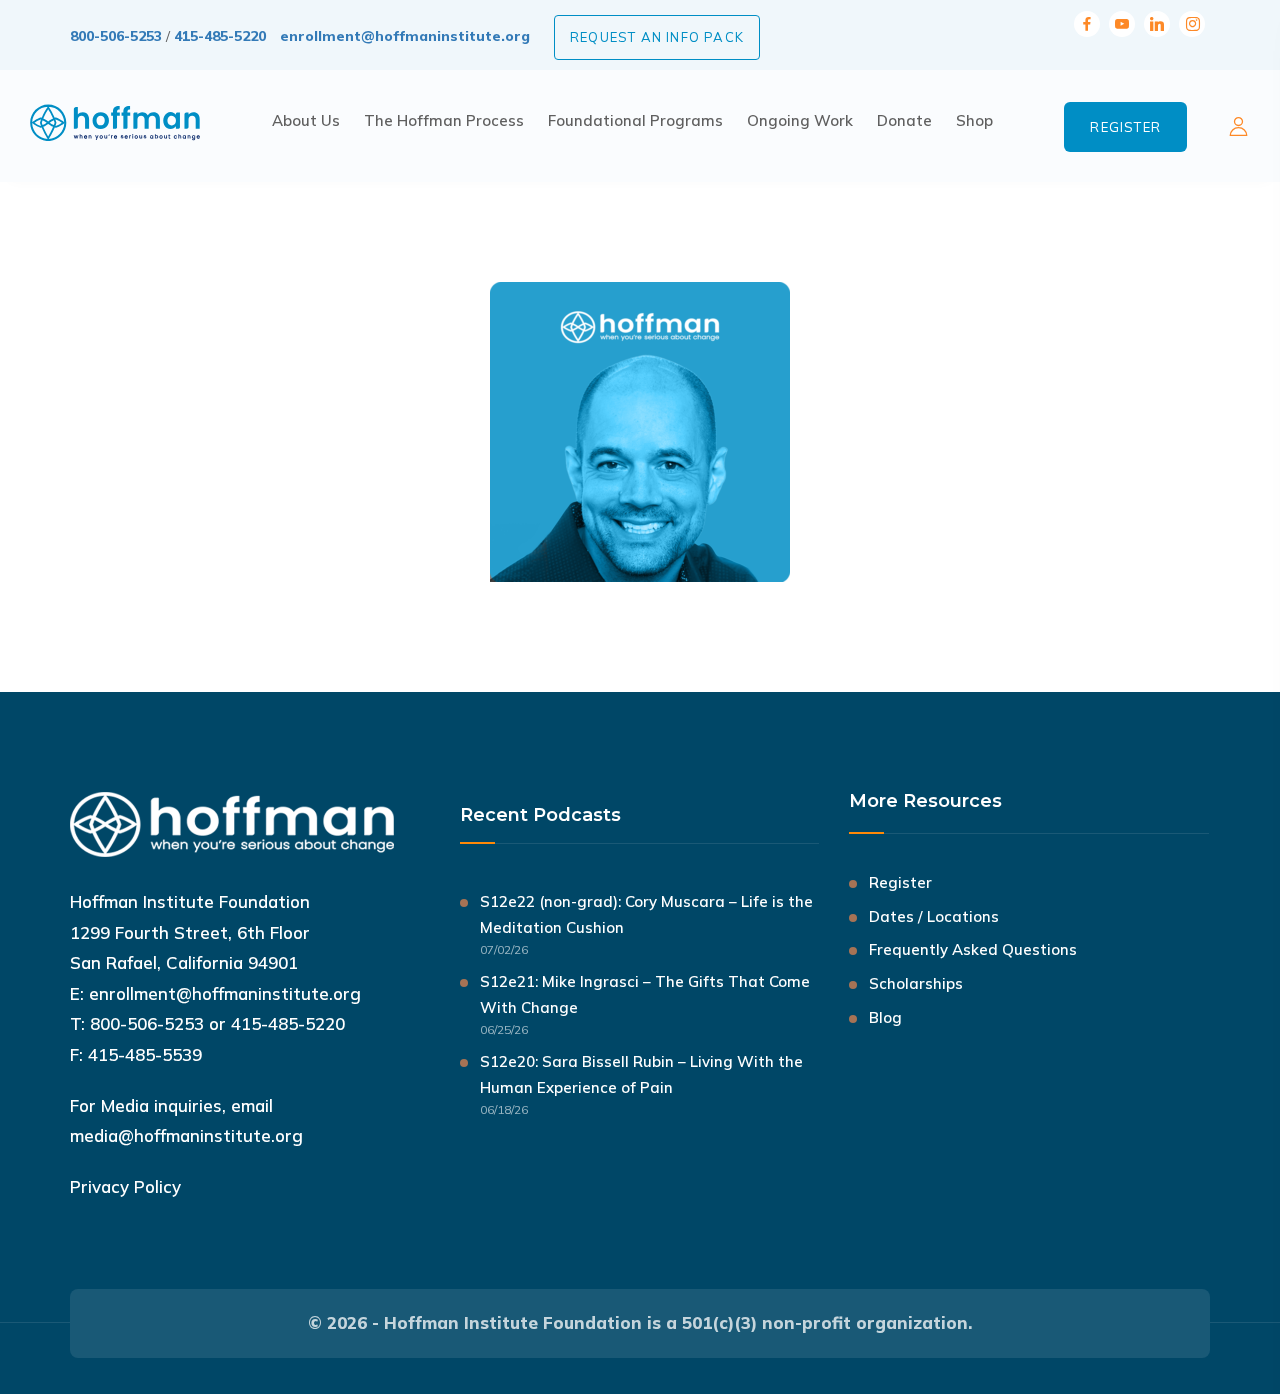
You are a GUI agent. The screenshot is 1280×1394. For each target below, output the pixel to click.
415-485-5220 (220, 36)
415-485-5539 (145, 1054)
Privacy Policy (125, 1186)
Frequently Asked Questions (973, 949)
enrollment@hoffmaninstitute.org (405, 36)
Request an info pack (657, 37)
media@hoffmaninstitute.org (186, 1135)
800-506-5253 (116, 36)
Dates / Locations (934, 916)
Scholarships (916, 983)
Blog (885, 1017)
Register (1125, 127)
